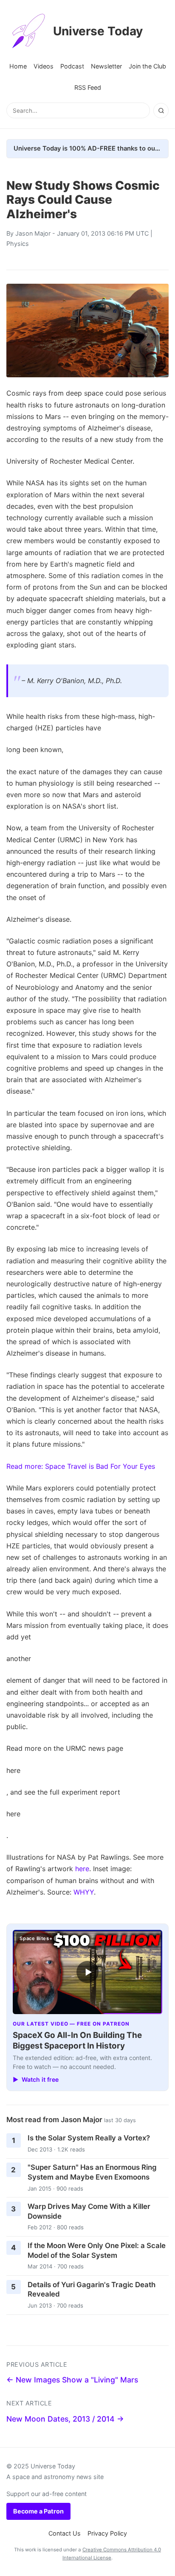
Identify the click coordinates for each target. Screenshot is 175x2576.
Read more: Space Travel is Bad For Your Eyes (81, 1466)
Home (18, 66)
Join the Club (147, 66)
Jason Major (33, 233)
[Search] (161, 111)
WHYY (84, 1892)
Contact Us (65, 2533)
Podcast (72, 66)
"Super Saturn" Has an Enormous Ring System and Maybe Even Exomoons (92, 2172)
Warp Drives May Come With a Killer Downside (89, 2211)
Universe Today (98, 31)
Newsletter (106, 66)
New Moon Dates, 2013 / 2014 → (65, 2419)
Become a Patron (38, 2511)
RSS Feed (88, 87)
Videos (44, 66)
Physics (18, 244)
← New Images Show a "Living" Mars (72, 2380)
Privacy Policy (107, 2533)
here (82, 1869)
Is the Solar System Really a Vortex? (89, 2138)
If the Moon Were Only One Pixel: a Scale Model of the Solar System (97, 2250)
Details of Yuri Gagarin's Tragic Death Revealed (92, 2290)
